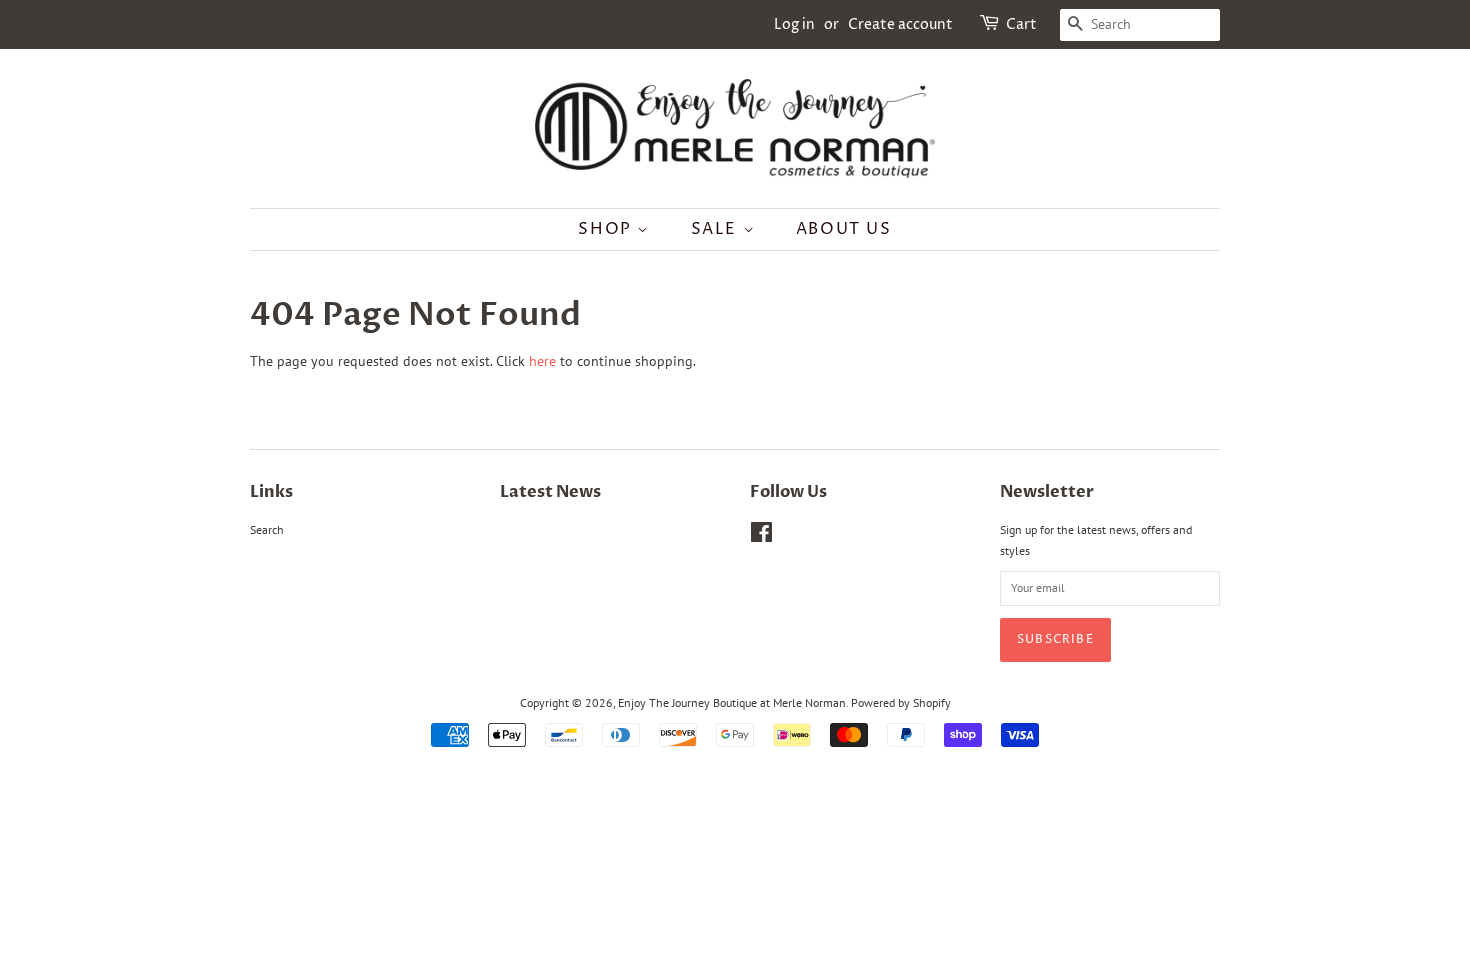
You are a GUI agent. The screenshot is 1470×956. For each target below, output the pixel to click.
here (542, 361)
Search (267, 529)
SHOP (607, 229)
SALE (717, 229)
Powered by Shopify (901, 702)
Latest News (550, 492)
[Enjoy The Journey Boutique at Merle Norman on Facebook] (761, 536)
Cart (1021, 24)
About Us (844, 229)
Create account (900, 24)
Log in (794, 24)
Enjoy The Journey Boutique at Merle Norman (732, 702)
